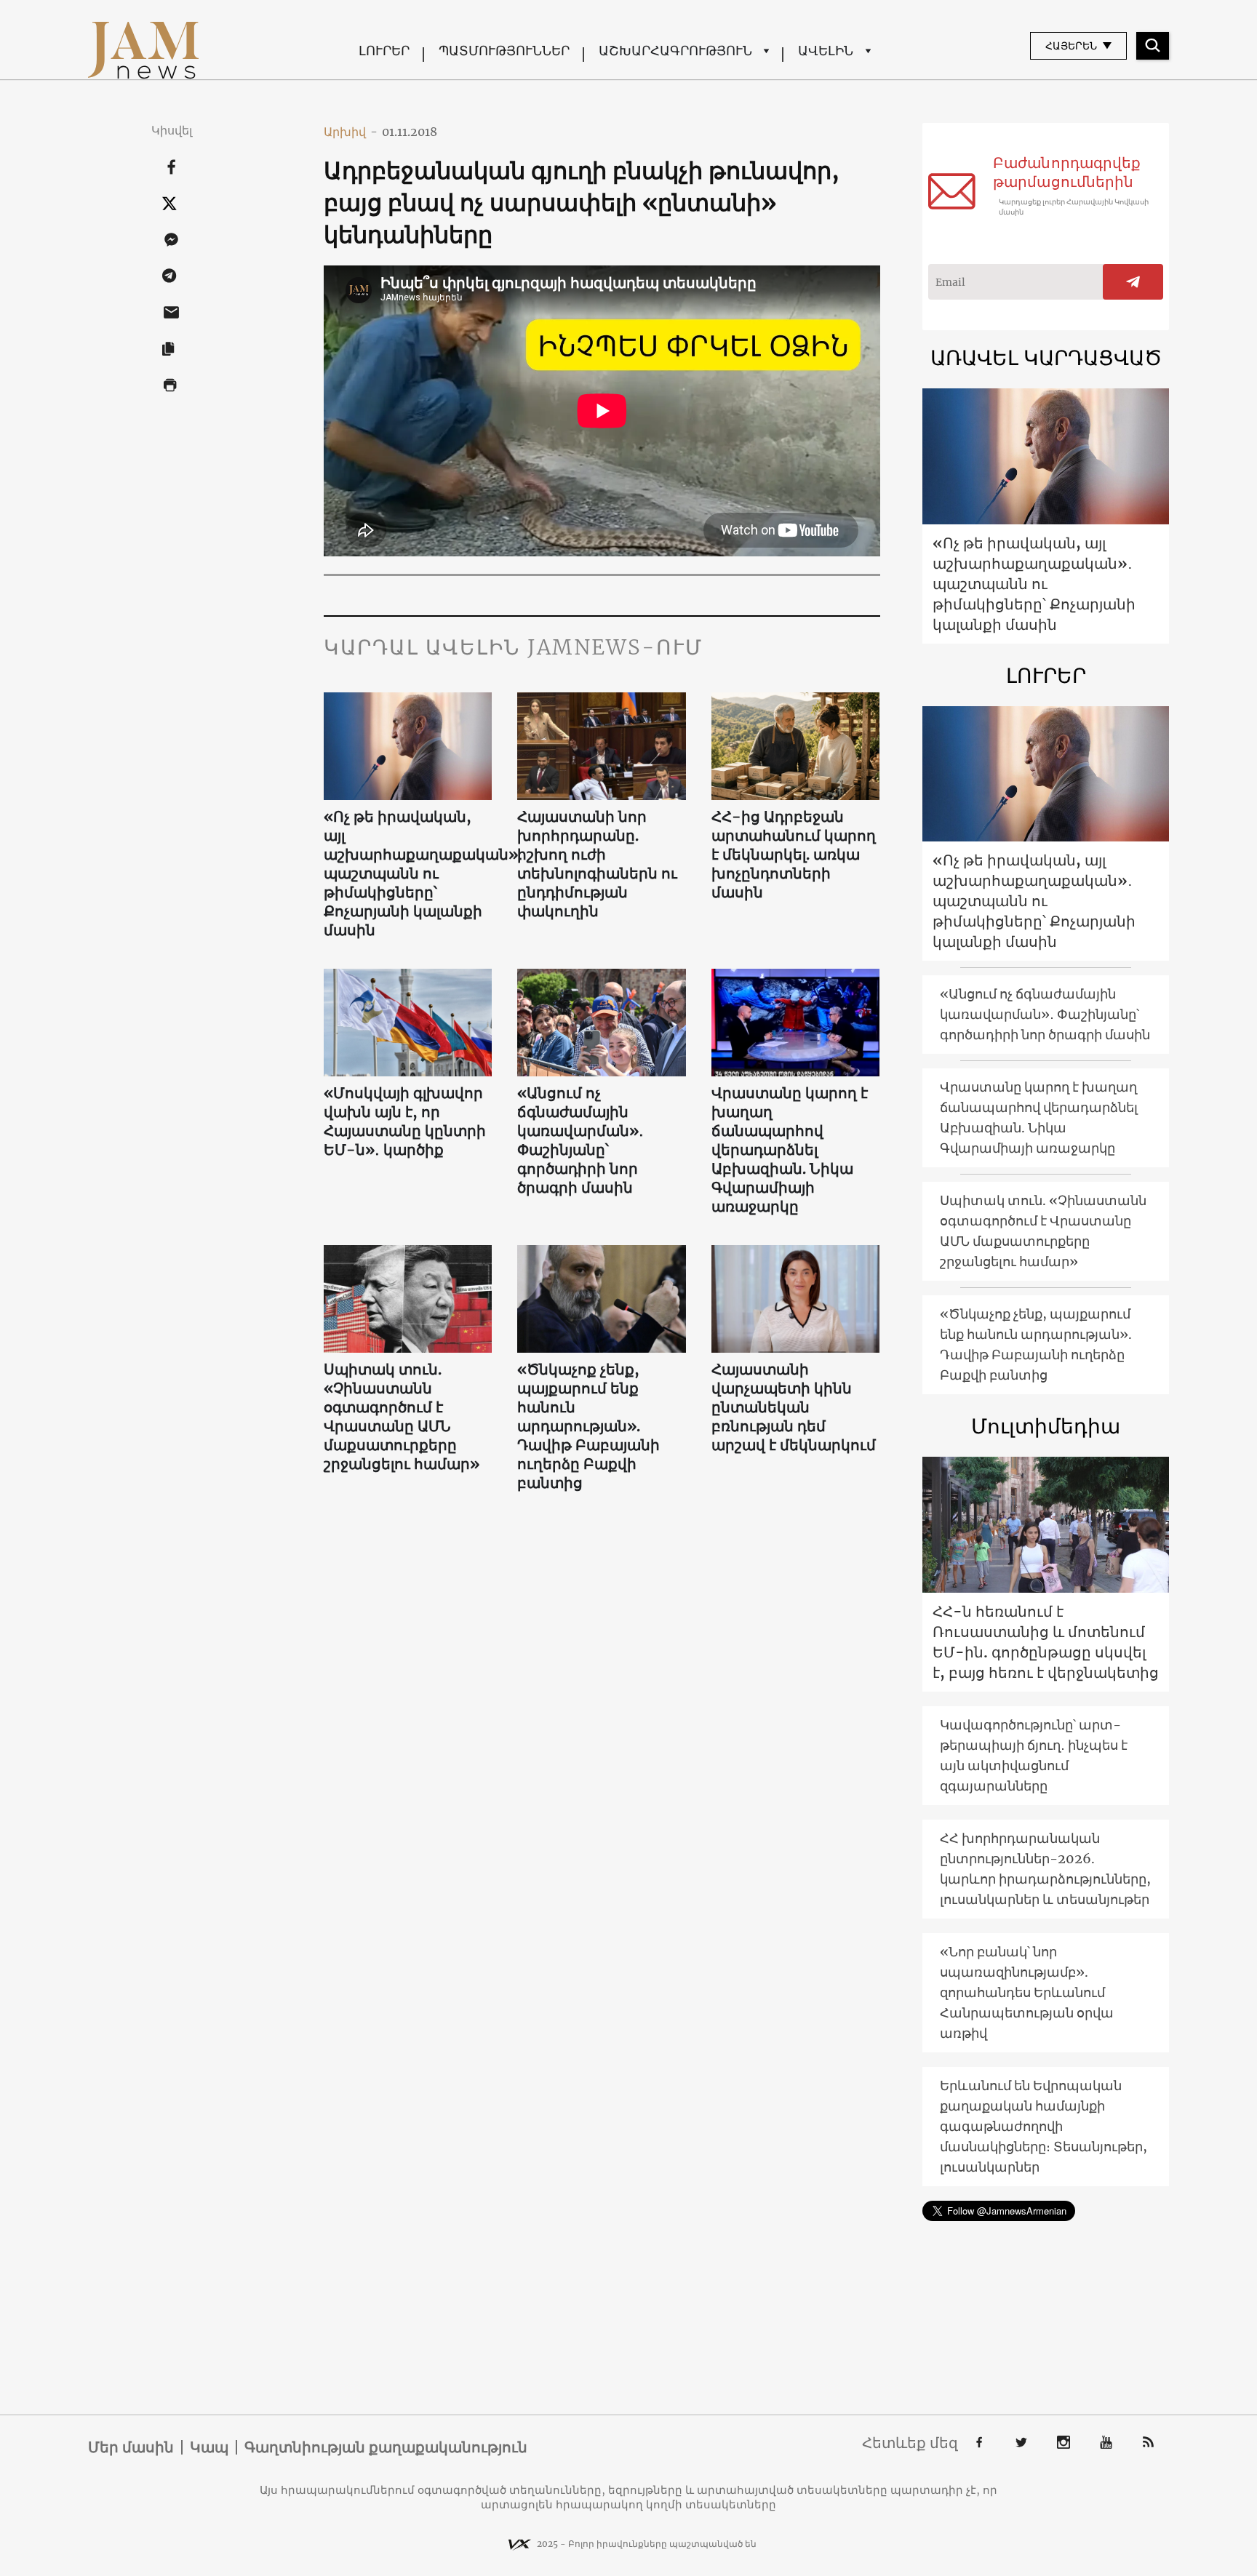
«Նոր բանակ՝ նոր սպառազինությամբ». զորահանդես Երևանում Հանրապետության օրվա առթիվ (1027, 1992)
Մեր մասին (131, 2447)
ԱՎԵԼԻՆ (826, 51)
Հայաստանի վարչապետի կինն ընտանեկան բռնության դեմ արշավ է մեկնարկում (794, 1407)
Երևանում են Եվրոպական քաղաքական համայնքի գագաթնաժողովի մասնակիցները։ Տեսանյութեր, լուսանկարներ (1043, 2126)
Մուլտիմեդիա (1046, 1426)
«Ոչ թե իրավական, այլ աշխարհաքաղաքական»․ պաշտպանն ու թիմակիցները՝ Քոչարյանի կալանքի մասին (408, 873)
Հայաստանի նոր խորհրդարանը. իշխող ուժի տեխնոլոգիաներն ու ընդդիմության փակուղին (597, 864)
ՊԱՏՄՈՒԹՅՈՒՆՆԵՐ (504, 51)
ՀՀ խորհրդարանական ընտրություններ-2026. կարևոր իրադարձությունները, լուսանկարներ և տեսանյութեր (1045, 1869)
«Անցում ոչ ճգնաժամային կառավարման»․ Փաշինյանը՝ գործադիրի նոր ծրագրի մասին (580, 1140)
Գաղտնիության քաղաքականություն (386, 2447)
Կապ (209, 2447)
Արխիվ (351, 132)
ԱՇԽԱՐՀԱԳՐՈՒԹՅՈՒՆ (675, 51)
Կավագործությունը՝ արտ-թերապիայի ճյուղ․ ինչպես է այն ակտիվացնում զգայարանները (1034, 1755)
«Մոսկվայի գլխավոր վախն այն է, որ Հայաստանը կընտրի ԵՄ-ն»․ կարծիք (405, 1121)
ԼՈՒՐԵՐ (384, 51)
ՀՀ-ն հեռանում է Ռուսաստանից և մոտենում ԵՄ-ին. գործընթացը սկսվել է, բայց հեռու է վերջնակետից (1046, 1642)
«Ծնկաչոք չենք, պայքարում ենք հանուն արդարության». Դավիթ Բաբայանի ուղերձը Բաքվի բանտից (588, 1426)
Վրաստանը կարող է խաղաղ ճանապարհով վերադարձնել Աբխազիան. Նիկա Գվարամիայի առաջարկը (790, 1149)
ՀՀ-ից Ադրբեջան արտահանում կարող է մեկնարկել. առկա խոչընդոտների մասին (794, 854)
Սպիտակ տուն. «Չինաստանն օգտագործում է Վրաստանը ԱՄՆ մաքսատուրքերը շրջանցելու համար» (402, 1416)
